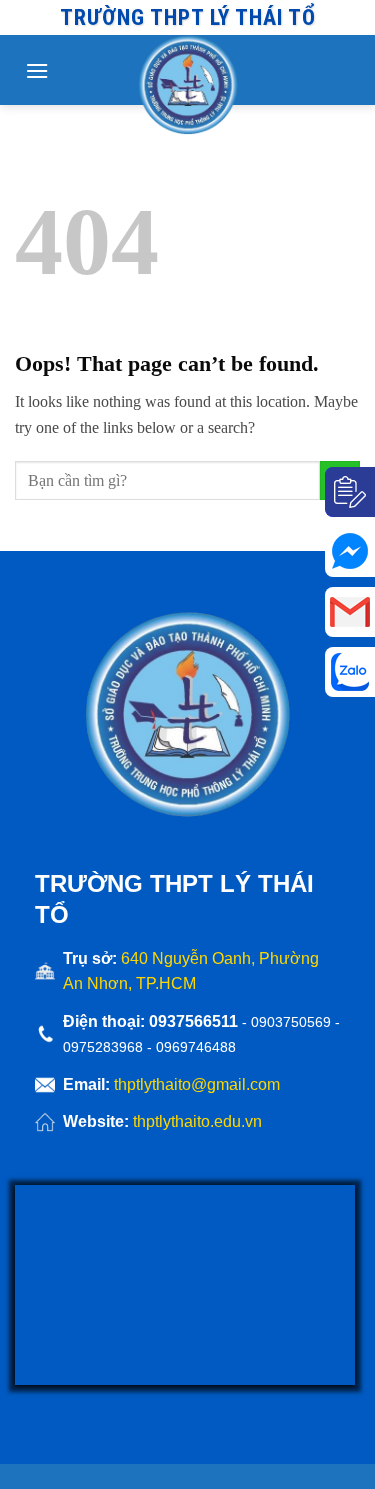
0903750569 (291, 1022)
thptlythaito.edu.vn (197, 1121)
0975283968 (103, 1047)
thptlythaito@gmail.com (197, 1084)
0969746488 (196, 1047)
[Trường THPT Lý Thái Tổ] (188, 85)
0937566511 (195, 1021)
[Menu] (37, 70)
